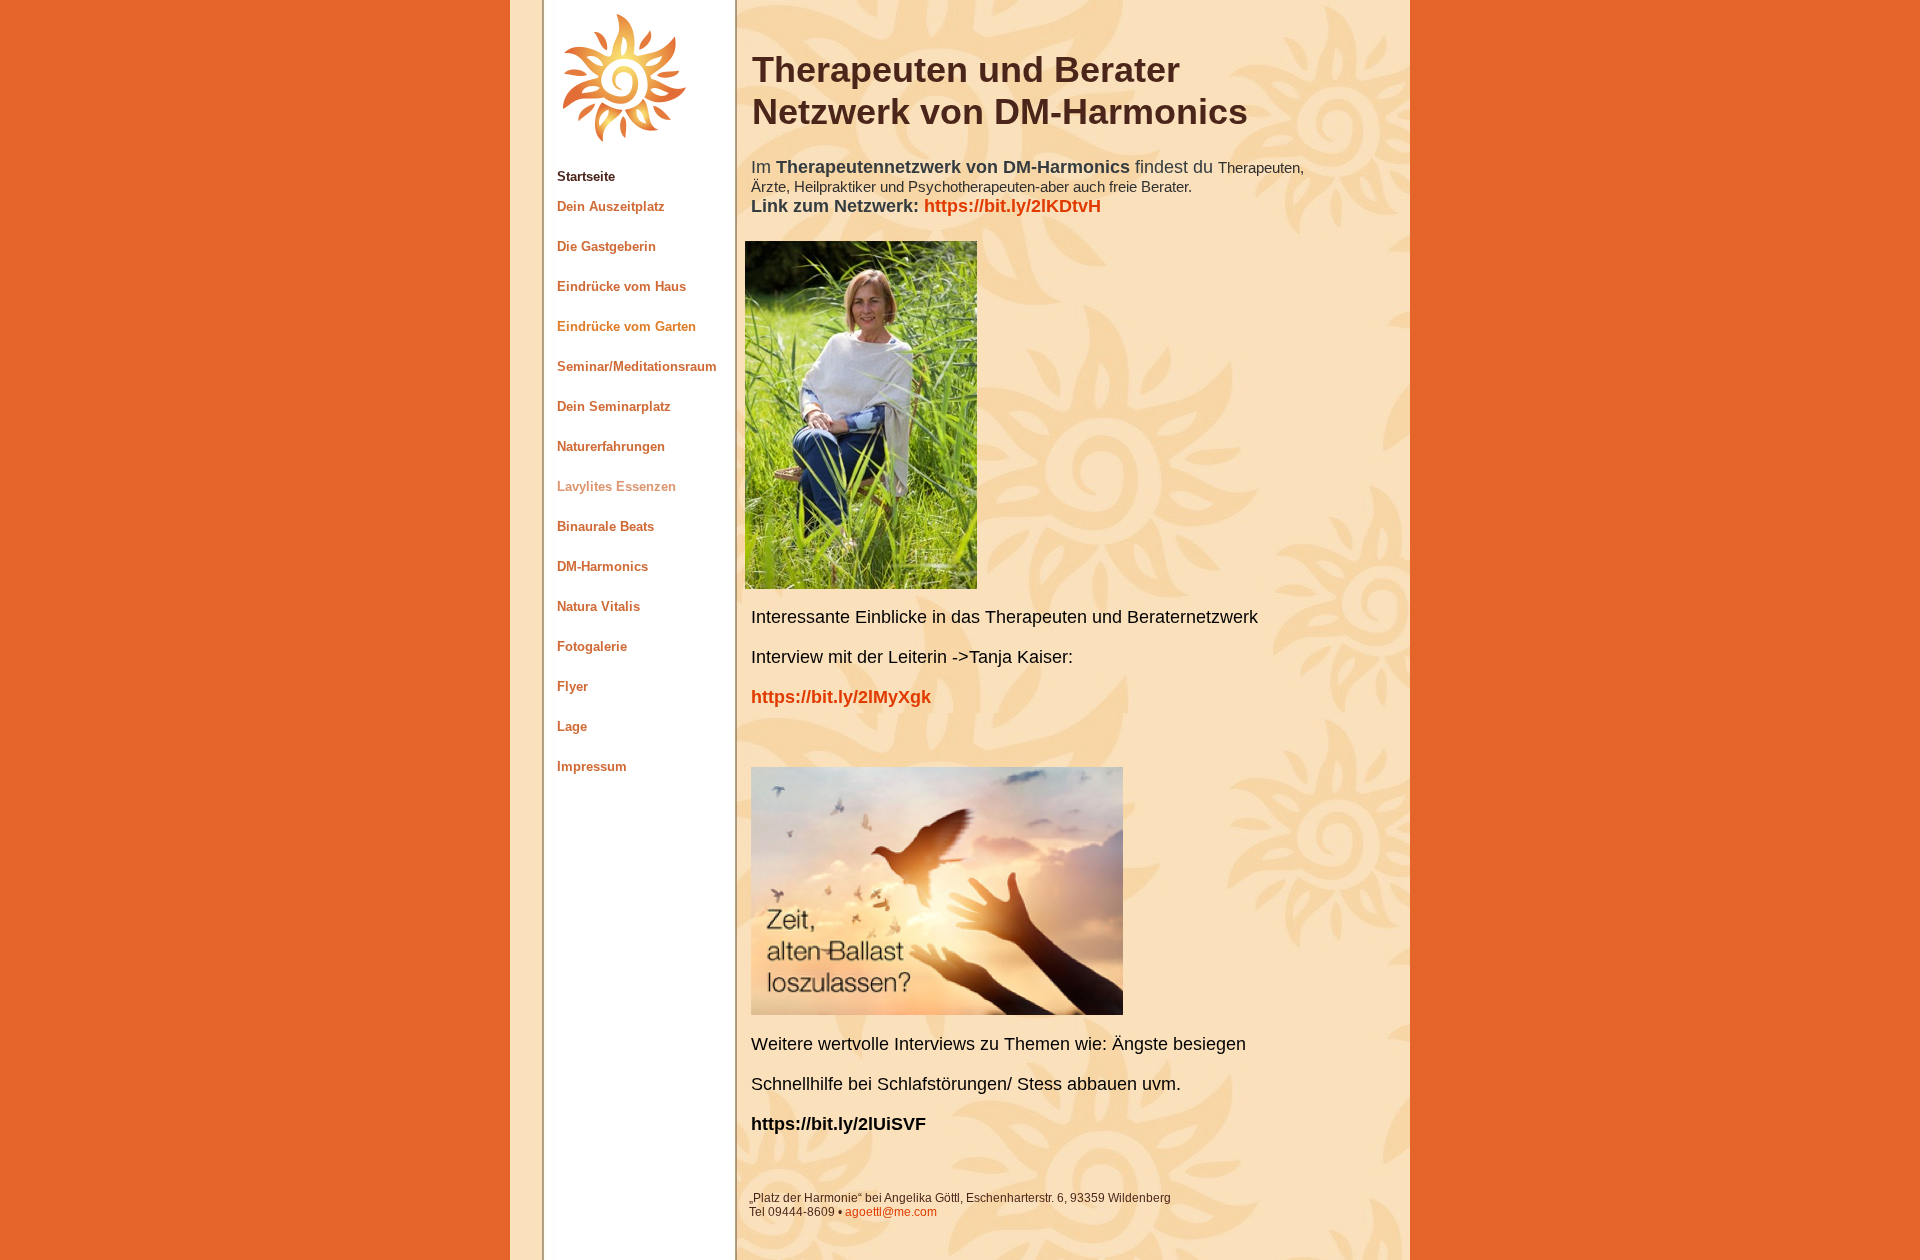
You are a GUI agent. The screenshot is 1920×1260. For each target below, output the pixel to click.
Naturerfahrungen (611, 446)
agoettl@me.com (891, 1212)
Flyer (572, 686)
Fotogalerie (592, 646)
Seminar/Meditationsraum (637, 366)
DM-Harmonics (602, 566)
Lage (572, 726)
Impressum (592, 766)
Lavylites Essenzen (616, 486)
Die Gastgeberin (606, 246)
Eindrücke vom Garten (626, 326)
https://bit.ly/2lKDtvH (1012, 206)
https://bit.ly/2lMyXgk (841, 697)
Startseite (586, 176)
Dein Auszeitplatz (611, 206)
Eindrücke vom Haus (621, 286)
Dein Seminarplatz (614, 406)
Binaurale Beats (605, 526)
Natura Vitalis (598, 606)
